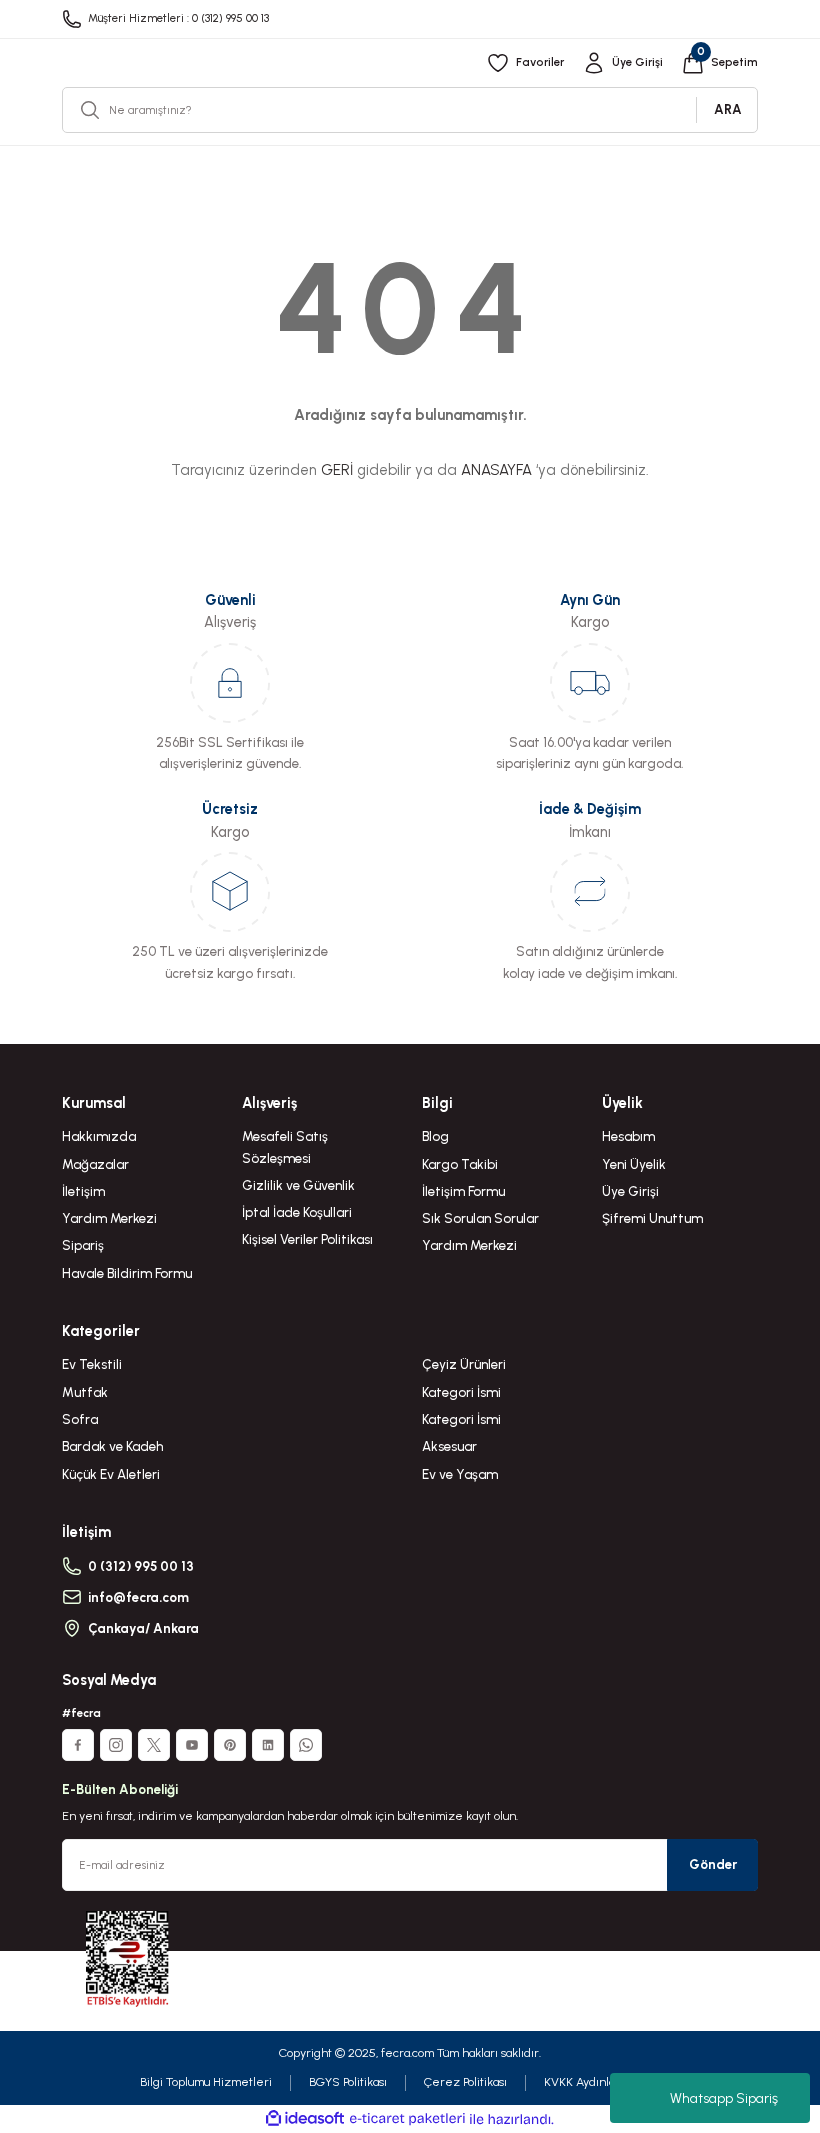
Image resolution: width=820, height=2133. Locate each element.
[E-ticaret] (407, 2119)
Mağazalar (95, 1164)
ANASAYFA (496, 470)
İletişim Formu (463, 1191)
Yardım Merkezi (109, 1218)
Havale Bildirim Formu (127, 1273)
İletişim (83, 1191)
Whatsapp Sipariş (724, 2098)
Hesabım (628, 1136)
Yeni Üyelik (634, 1164)
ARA (728, 109)
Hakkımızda (99, 1136)
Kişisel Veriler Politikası (307, 1239)
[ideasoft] (305, 2119)
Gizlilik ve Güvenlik (298, 1185)
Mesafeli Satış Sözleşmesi (285, 1146)
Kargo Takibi (460, 1164)
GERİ (337, 470)
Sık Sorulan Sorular (480, 1218)
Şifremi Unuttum (652, 1218)
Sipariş (83, 1245)
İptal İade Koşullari (297, 1212)
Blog (435, 1136)
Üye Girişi (630, 1191)
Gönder (713, 1864)
